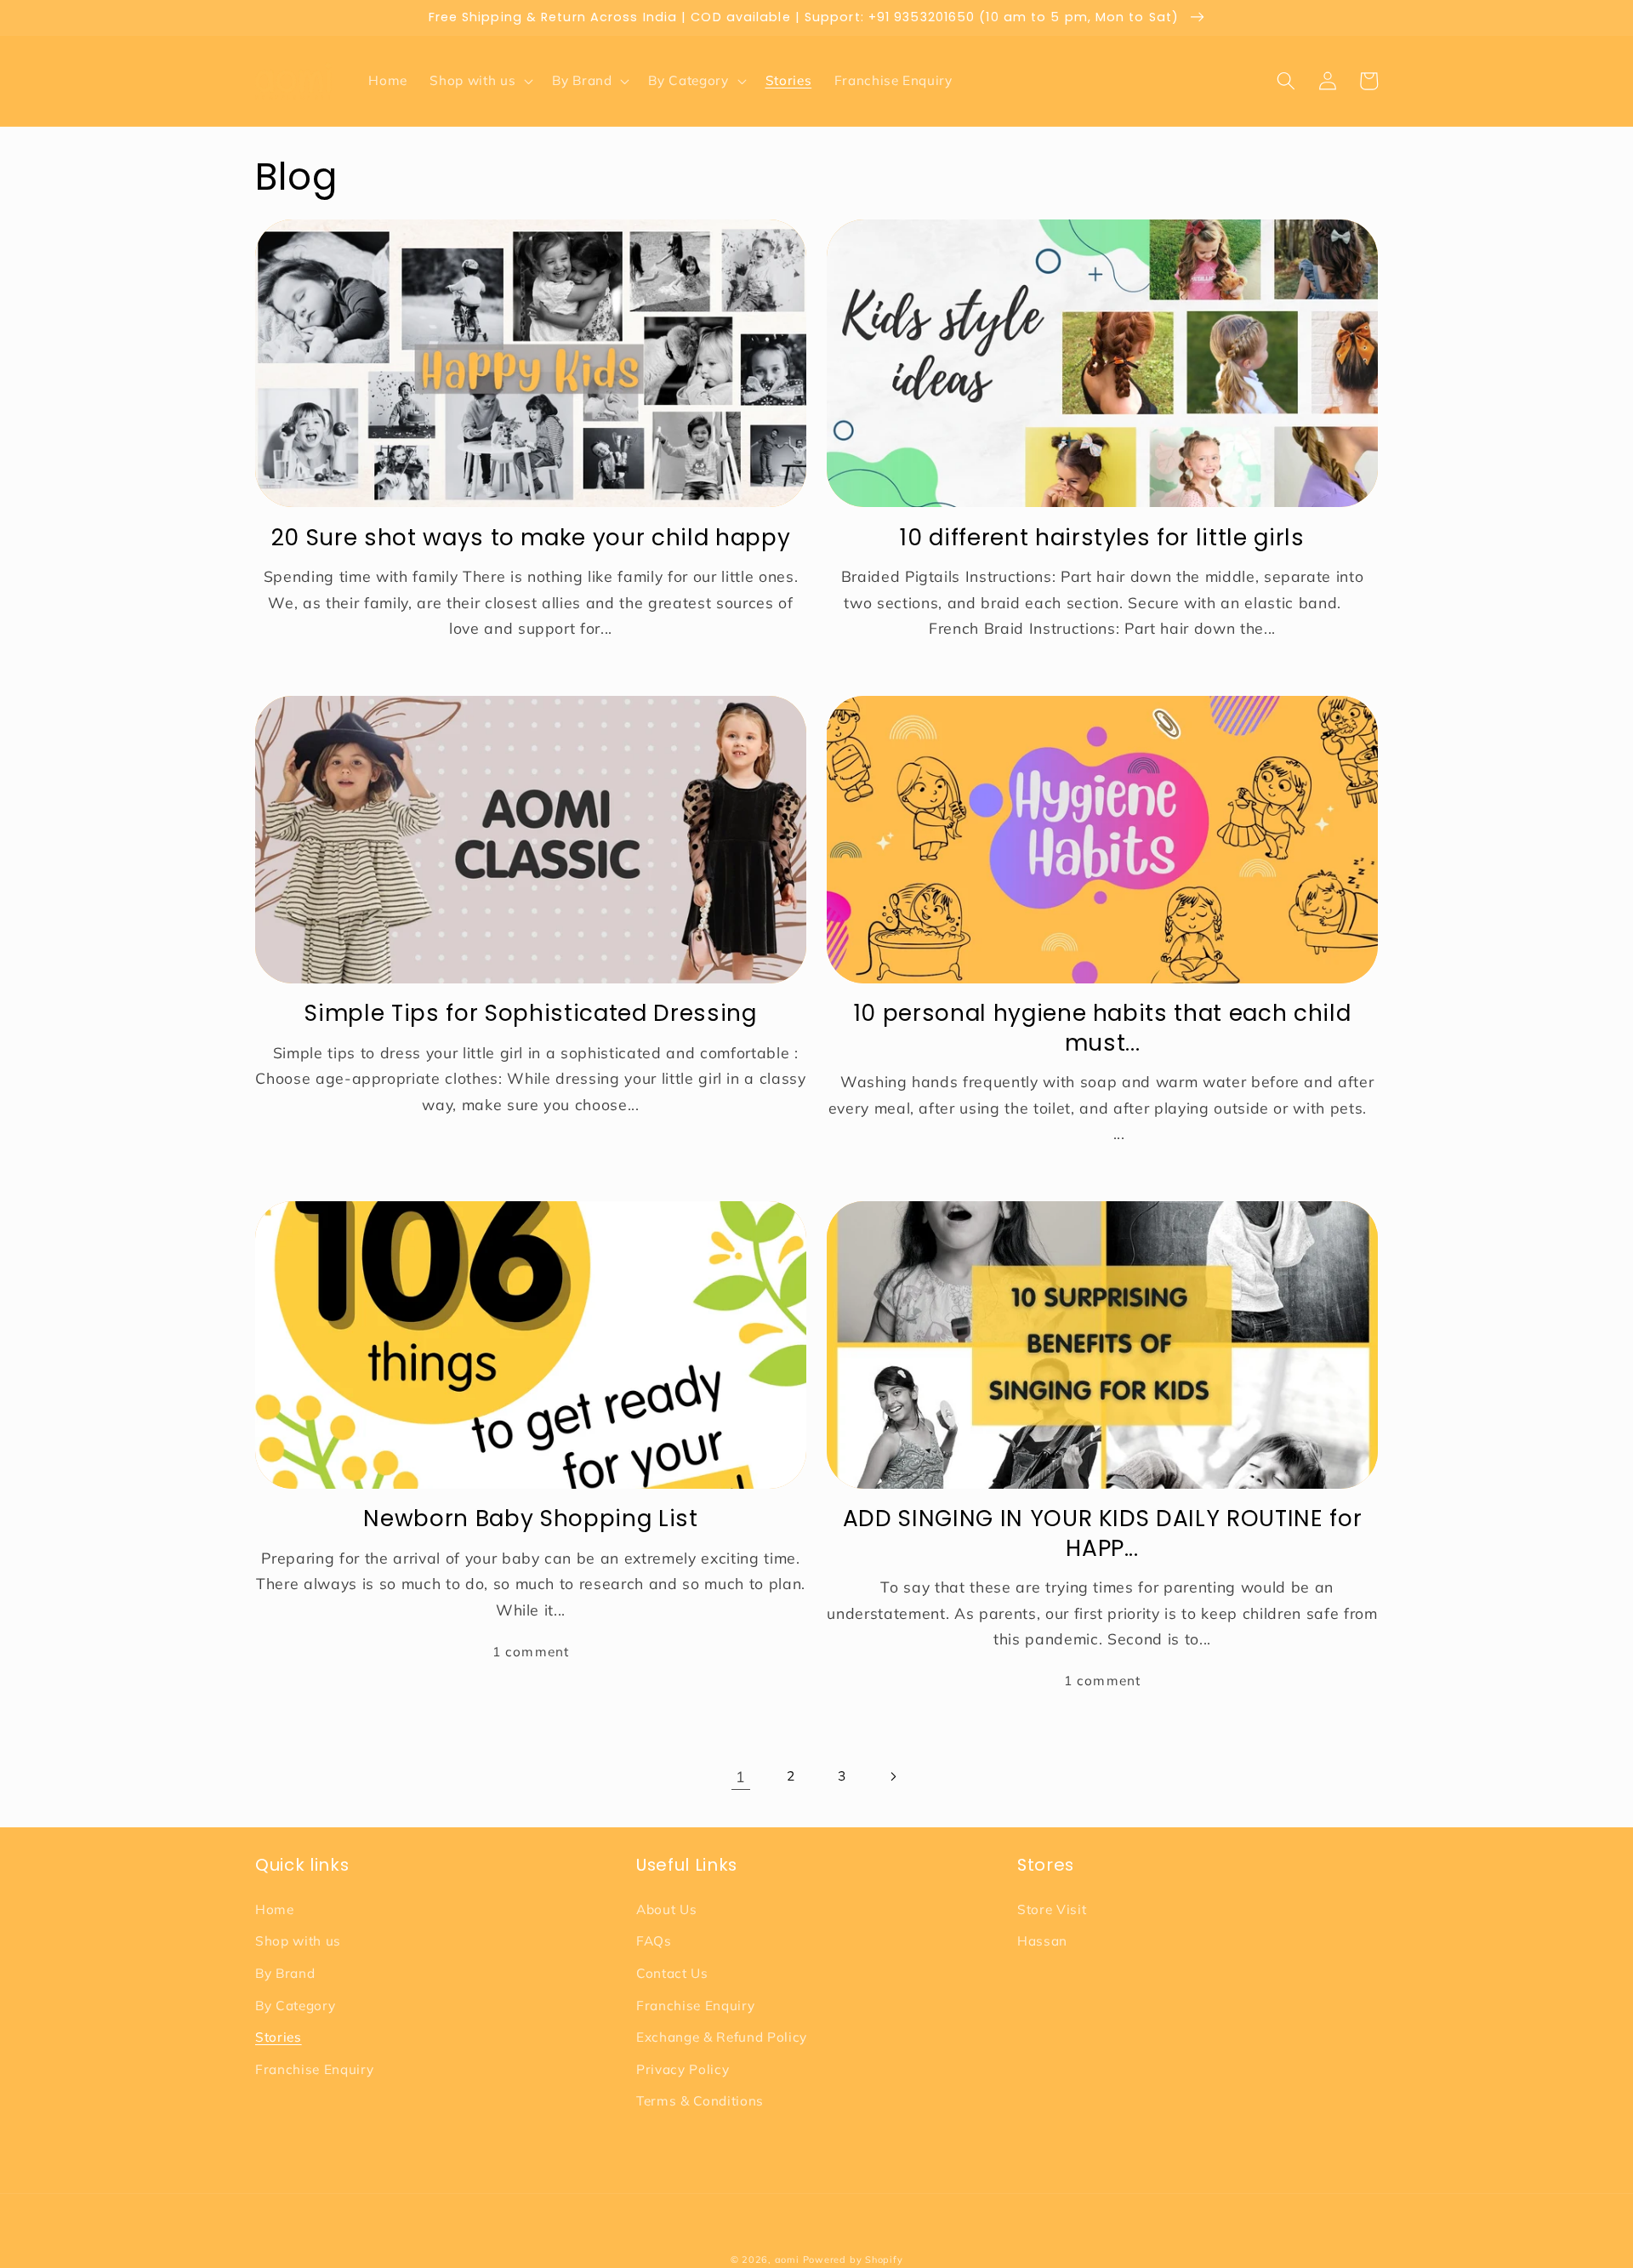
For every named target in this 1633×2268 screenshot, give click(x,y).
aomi (787, 2259)
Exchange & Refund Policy (722, 2037)
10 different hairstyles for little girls (1102, 538)
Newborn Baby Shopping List (530, 1519)
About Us (666, 1909)
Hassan (1042, 1941)
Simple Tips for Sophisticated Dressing (530, 1013)
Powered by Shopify (853, 2259)
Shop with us (298, 1941)
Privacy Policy (683, 2069)
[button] (480, 81)
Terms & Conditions (700, 2101)
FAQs (654, 1941)
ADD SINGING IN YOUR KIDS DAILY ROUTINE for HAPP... (1103, 1533)
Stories (279, 2037)
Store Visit (1052, 1909)
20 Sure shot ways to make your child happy (531, 538)
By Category (295, 2006)
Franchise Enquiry (314, 2069)
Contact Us (672, 1973)
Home (275, 1909)
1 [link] (741, 1776)
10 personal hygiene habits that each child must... (1103, 1028)
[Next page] (892, 1776)
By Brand (285, 1973)
